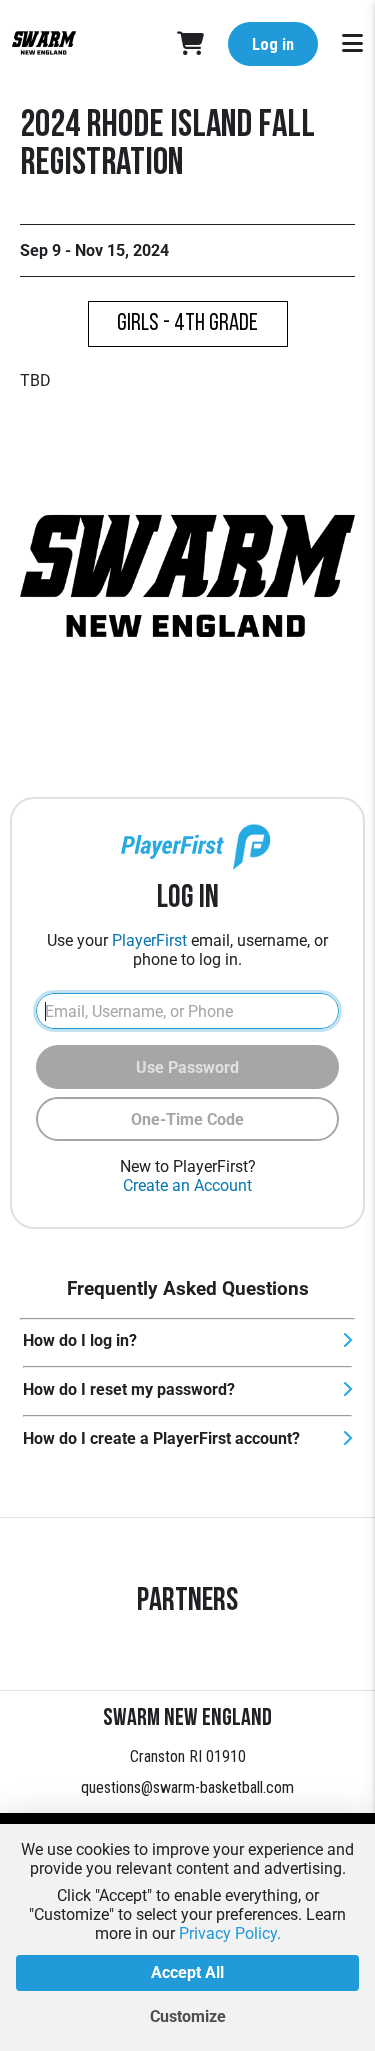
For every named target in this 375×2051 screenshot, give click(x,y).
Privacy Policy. (230, 1933)
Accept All (187, 1972)
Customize (188, 2016)
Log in (273, 44)
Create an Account (187, 1185)
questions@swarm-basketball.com (187, 1787)
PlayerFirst (149, 940)
